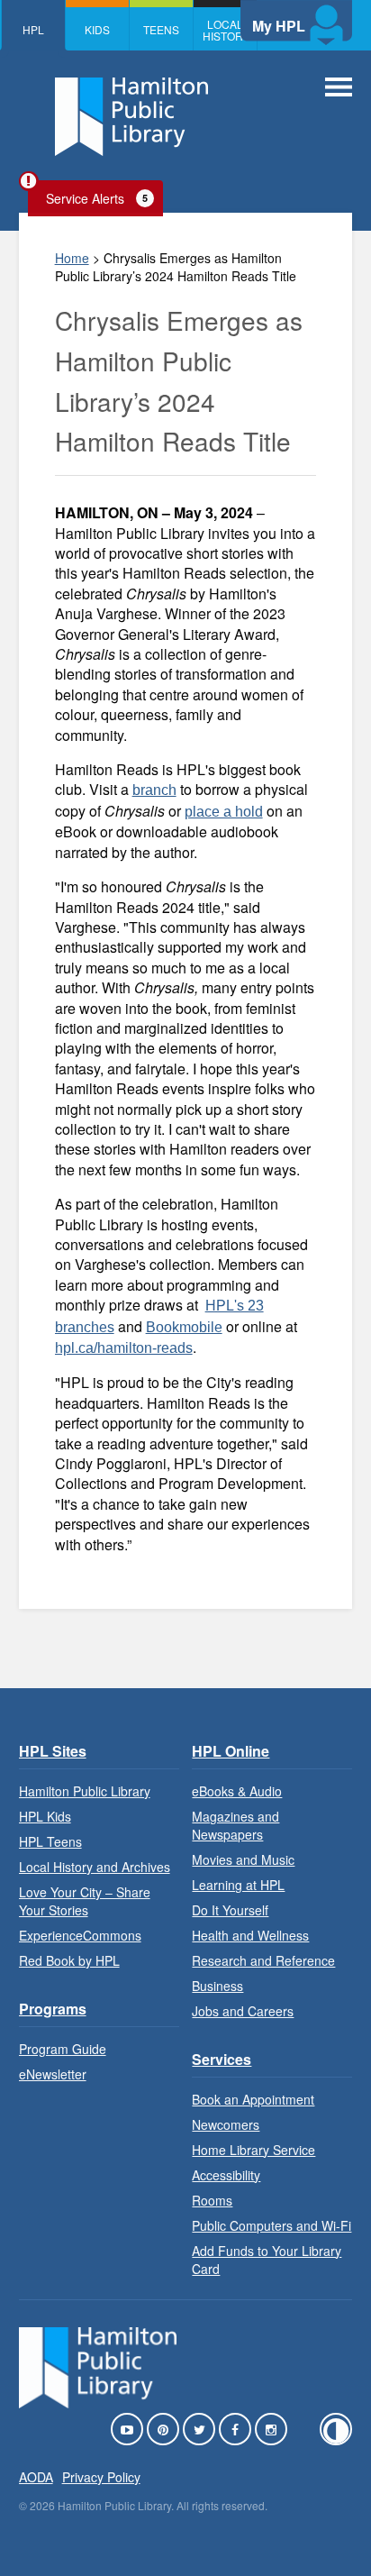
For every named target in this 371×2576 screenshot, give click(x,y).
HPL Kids (45, 1816)
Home (72, 258)
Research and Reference (263, 1960)
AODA (36, 2477)
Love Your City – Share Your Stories (85, 1901)
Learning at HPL (238, 1885)
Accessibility (226, 2175)
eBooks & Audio (237, 1791)
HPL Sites (53, 1751)
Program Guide (63, 2049)
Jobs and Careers (243, 2011)
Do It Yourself (230, 1910)
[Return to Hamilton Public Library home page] (131, 119)
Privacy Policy (101, 2477)
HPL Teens (50, 1841)
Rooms (212, 2200)
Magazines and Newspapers (235, 1825)
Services (222, 2059)
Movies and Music (243, 1859)
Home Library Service (253, 2150)
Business (217, 1986)
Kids (97, 29)
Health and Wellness (250, 1935)
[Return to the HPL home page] (98, 2402)
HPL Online (231, 1751)
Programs (53, 2009)
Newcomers (226, 2124)
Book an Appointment (253, 2099)
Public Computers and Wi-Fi (271, 2225)
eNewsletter (53, 2074)
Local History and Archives (95, 1867)
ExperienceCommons (80, 1935)
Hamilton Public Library (85, 1791)
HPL (33, 29)
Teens (161, 29)
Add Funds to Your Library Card (267, 2260)
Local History (226, 30)
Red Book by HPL (69, 1960)
